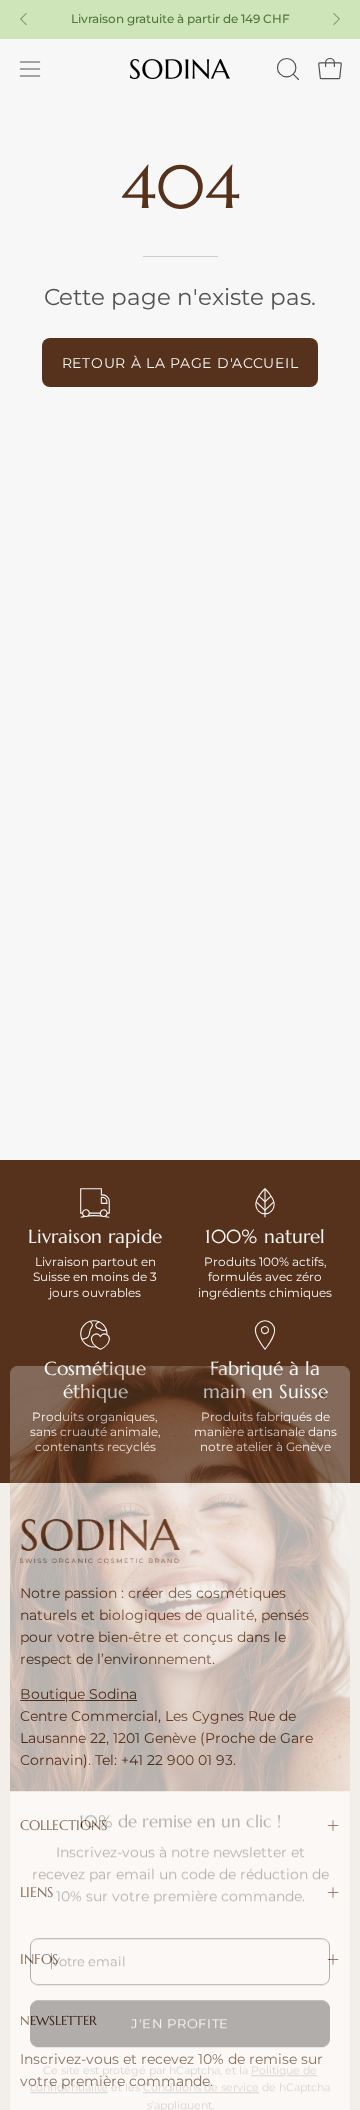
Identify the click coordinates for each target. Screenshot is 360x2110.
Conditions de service (201, 2052)
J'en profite (180, 1988)
